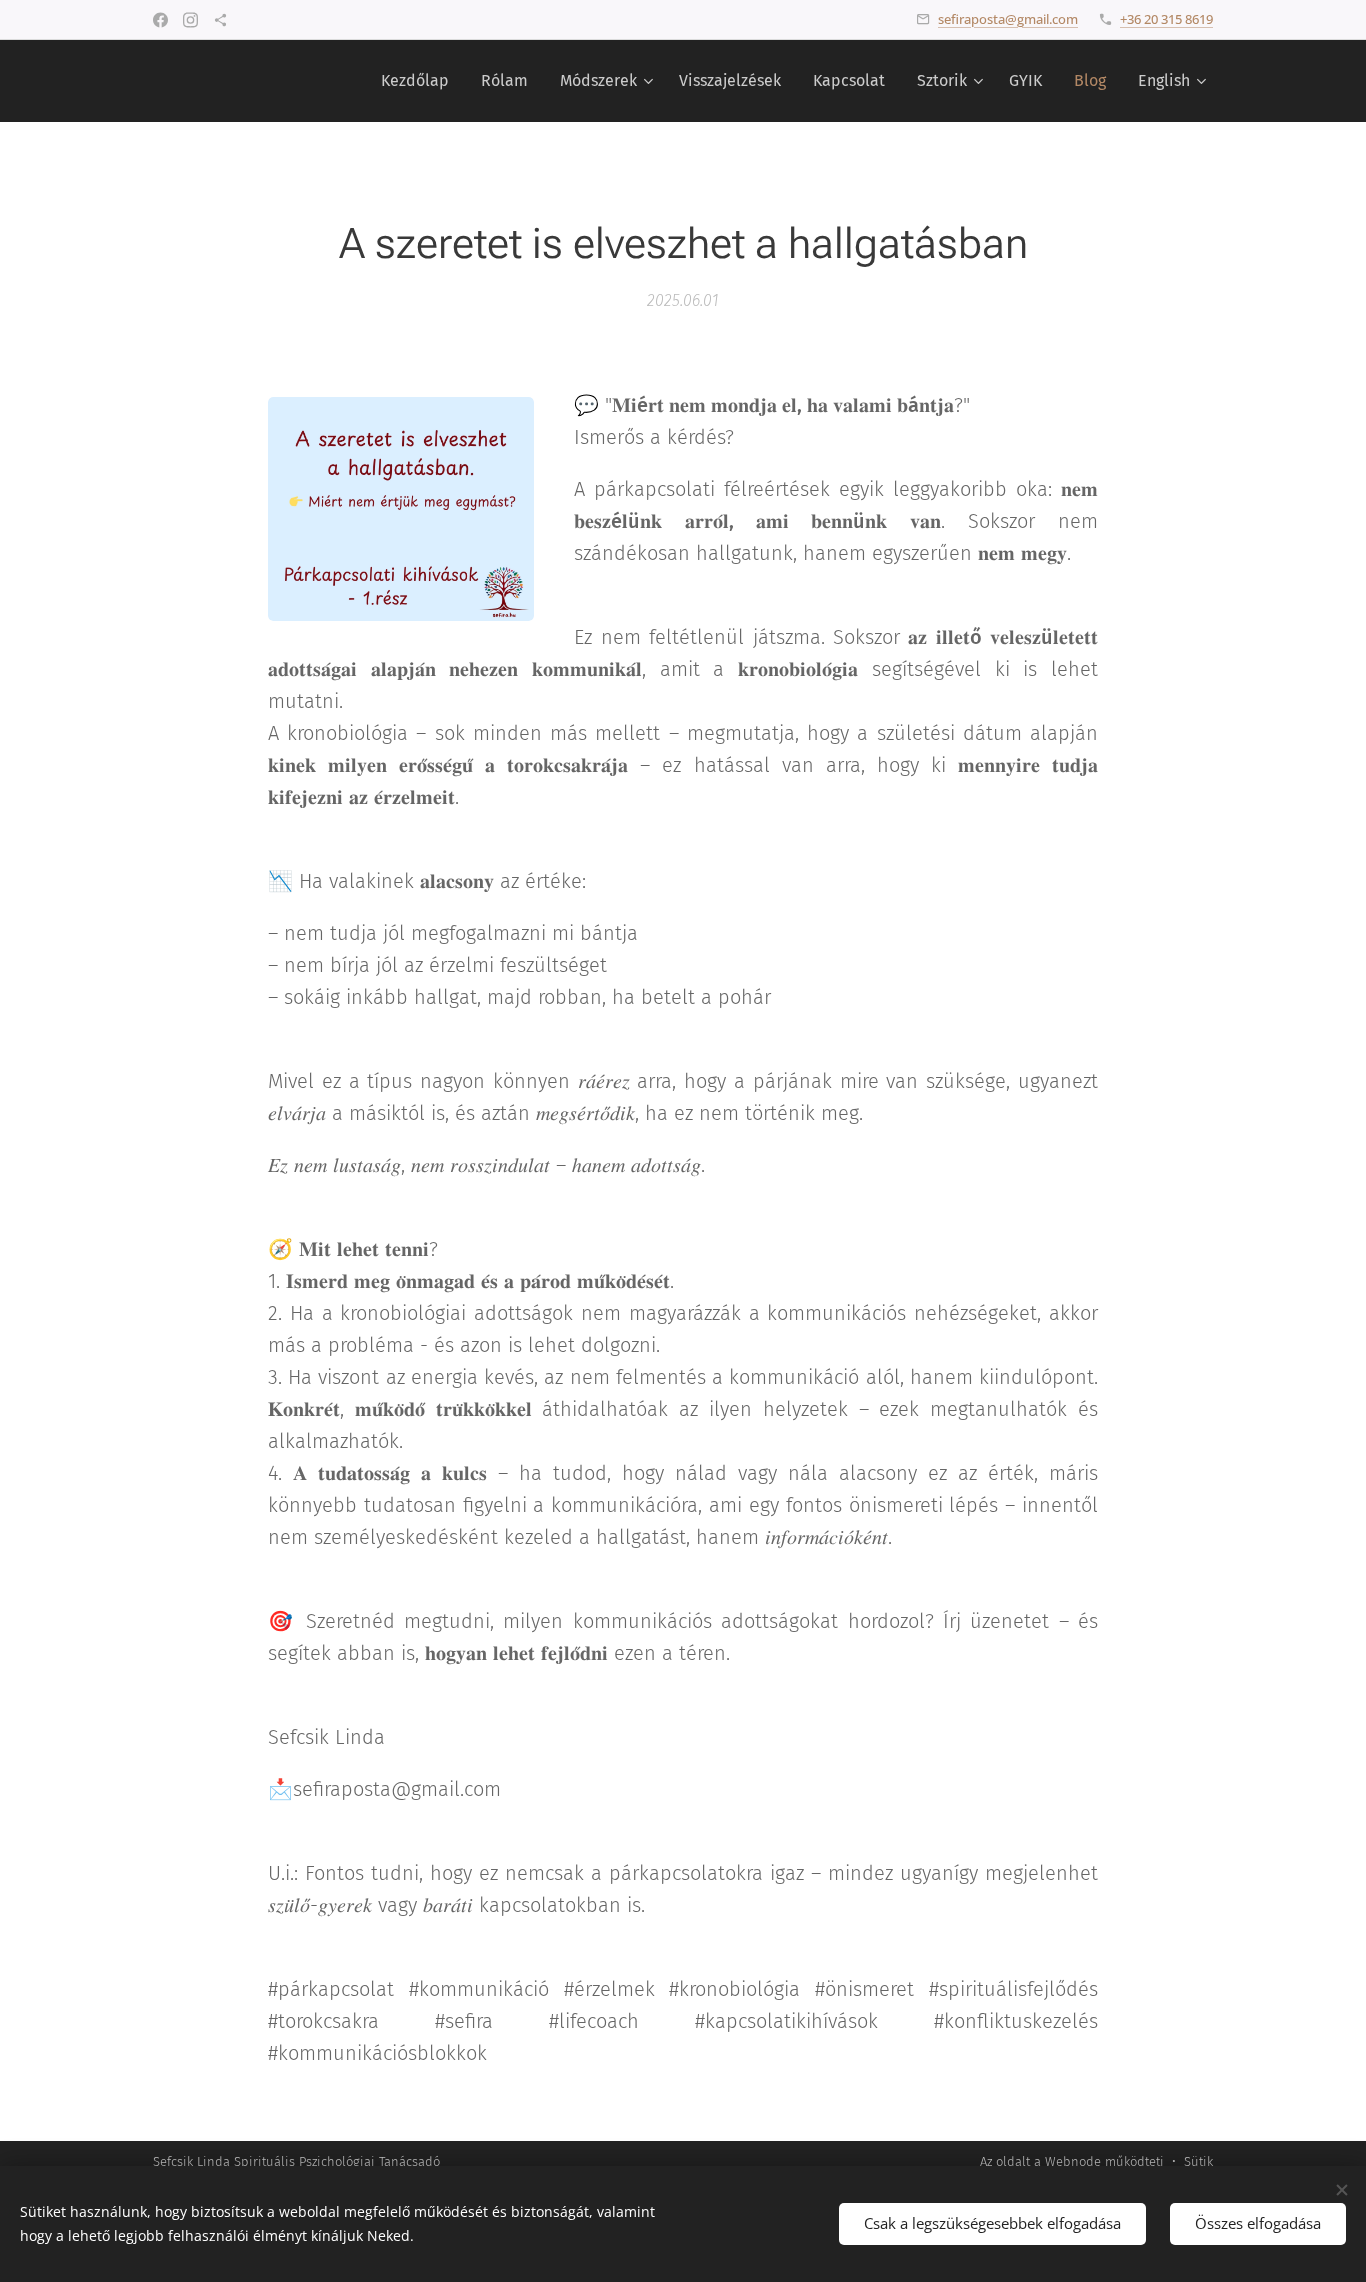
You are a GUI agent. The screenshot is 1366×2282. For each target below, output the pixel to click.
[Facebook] (160, 20)
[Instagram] (190, 20)
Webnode (1073, 2161)
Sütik (1198, 2161)
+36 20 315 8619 (1166, 19)
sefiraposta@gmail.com (1008, 19)
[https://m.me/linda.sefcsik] (220, 20)
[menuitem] (420, 81)
